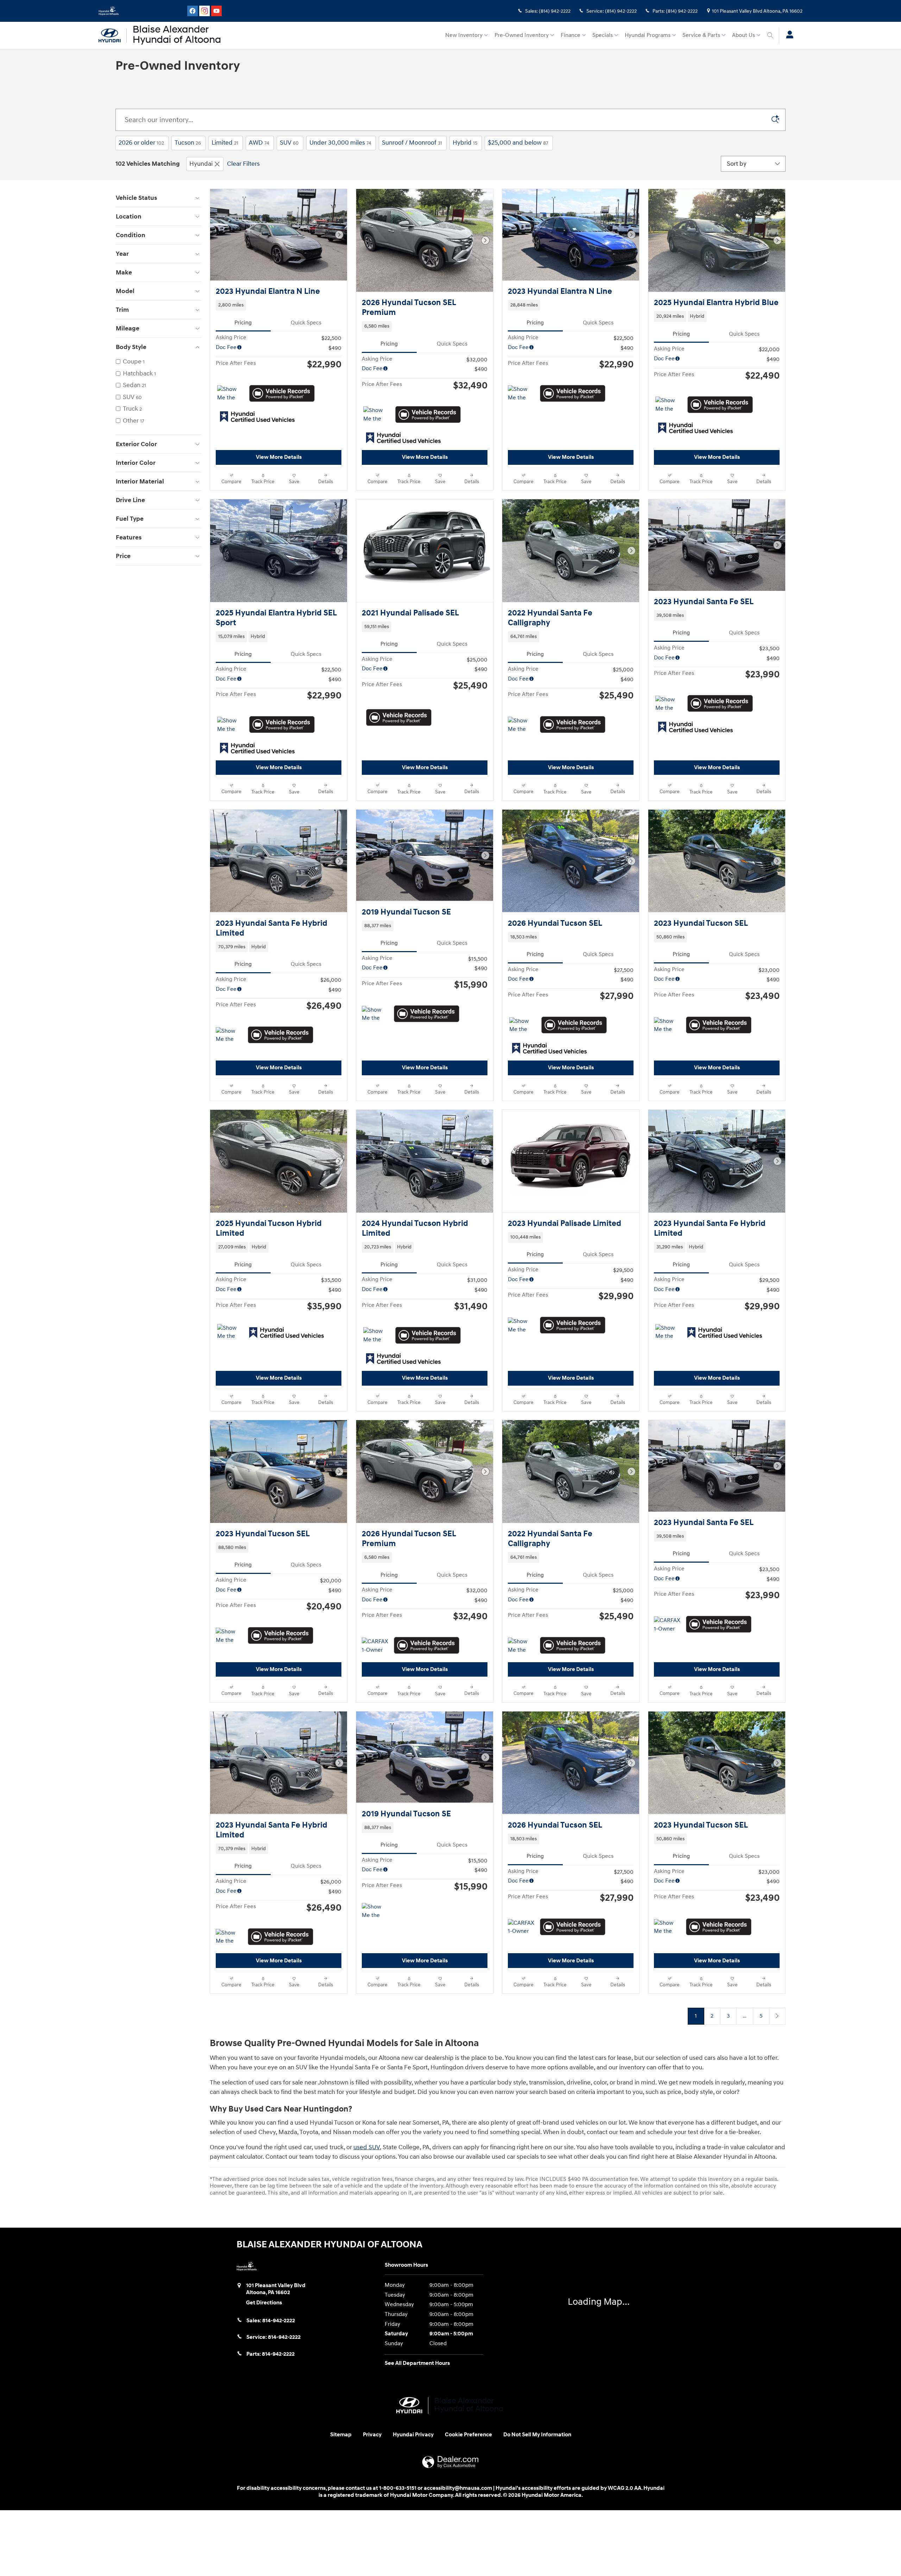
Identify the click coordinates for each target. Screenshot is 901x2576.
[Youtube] (216, 11)
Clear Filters (243, 164)
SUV (289, 143)
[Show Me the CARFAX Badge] (521, 394)
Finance (571, 35)
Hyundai (201, 164)
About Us (744, 35)
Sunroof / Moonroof (412, 143)
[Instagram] (204, 11)
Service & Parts (701, 35)
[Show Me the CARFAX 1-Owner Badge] (230, 394)
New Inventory (464, 35)
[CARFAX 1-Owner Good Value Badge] (667, 1727)
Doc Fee (226, 347)
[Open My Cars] (788, 36)
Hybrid (465, 143)
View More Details (279, 457)
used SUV (367, 2529)
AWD (259, 143)
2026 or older (141, 143)
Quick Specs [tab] (306, 323)
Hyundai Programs (648, 35)
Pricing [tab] (243, 323)
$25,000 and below (518, 143)
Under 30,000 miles (340, 143)
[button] (279, 305)
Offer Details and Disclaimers (244, 1140)
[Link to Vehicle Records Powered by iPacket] (282, 393)
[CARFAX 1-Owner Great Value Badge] (375, 2016)
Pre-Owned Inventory (522, 35)
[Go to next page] (777, 2397)
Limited (225, 143)
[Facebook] (193, 11)
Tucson (188, 143)
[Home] (113, 36)
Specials (603, 35)
